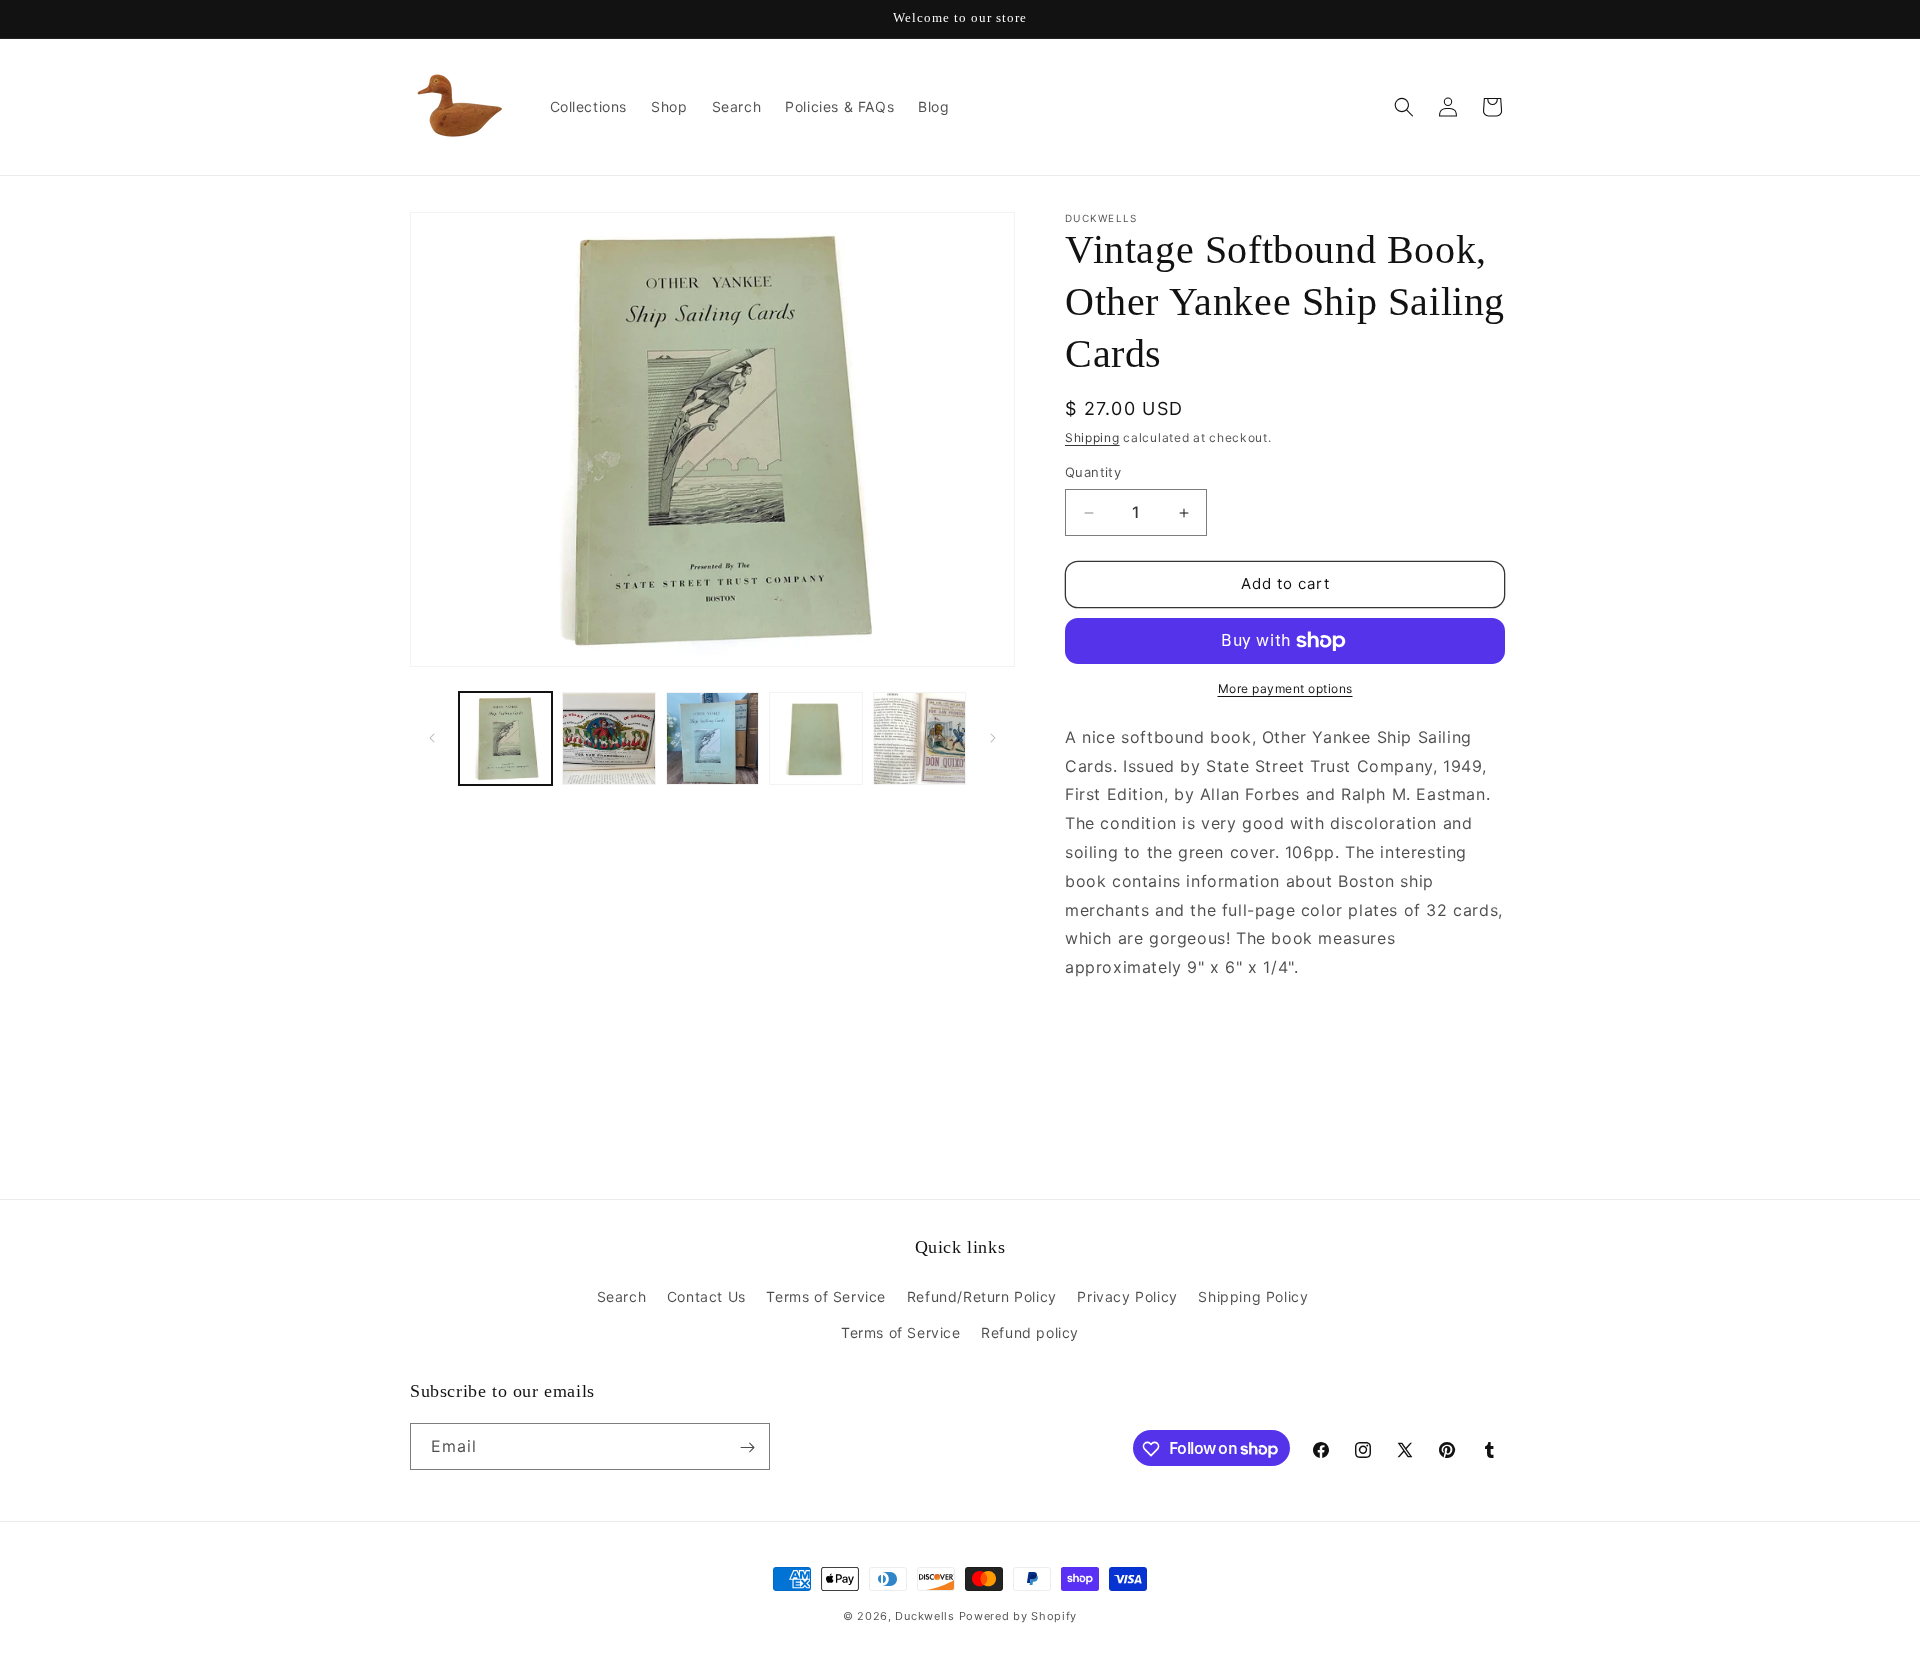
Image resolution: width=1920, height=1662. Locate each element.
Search (622, 1297)
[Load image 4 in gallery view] (815, 738)
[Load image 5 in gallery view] (919, 738)
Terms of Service (826, 1297)
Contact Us (706, 1297)
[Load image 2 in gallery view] (608, 738)
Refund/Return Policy (982, 1297)
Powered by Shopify (1018, 1616)
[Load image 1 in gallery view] (505, 738)
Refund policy (1030, 1332)
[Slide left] (432, 738)
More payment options (1285, 688)
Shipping (1092, 437)
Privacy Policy (1127, 1297)
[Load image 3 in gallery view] (712, 738)
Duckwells (924, 1616)
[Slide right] (993, 738)
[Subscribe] (747, 1447)
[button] (1404, 107)
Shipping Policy (1253, 1297)
